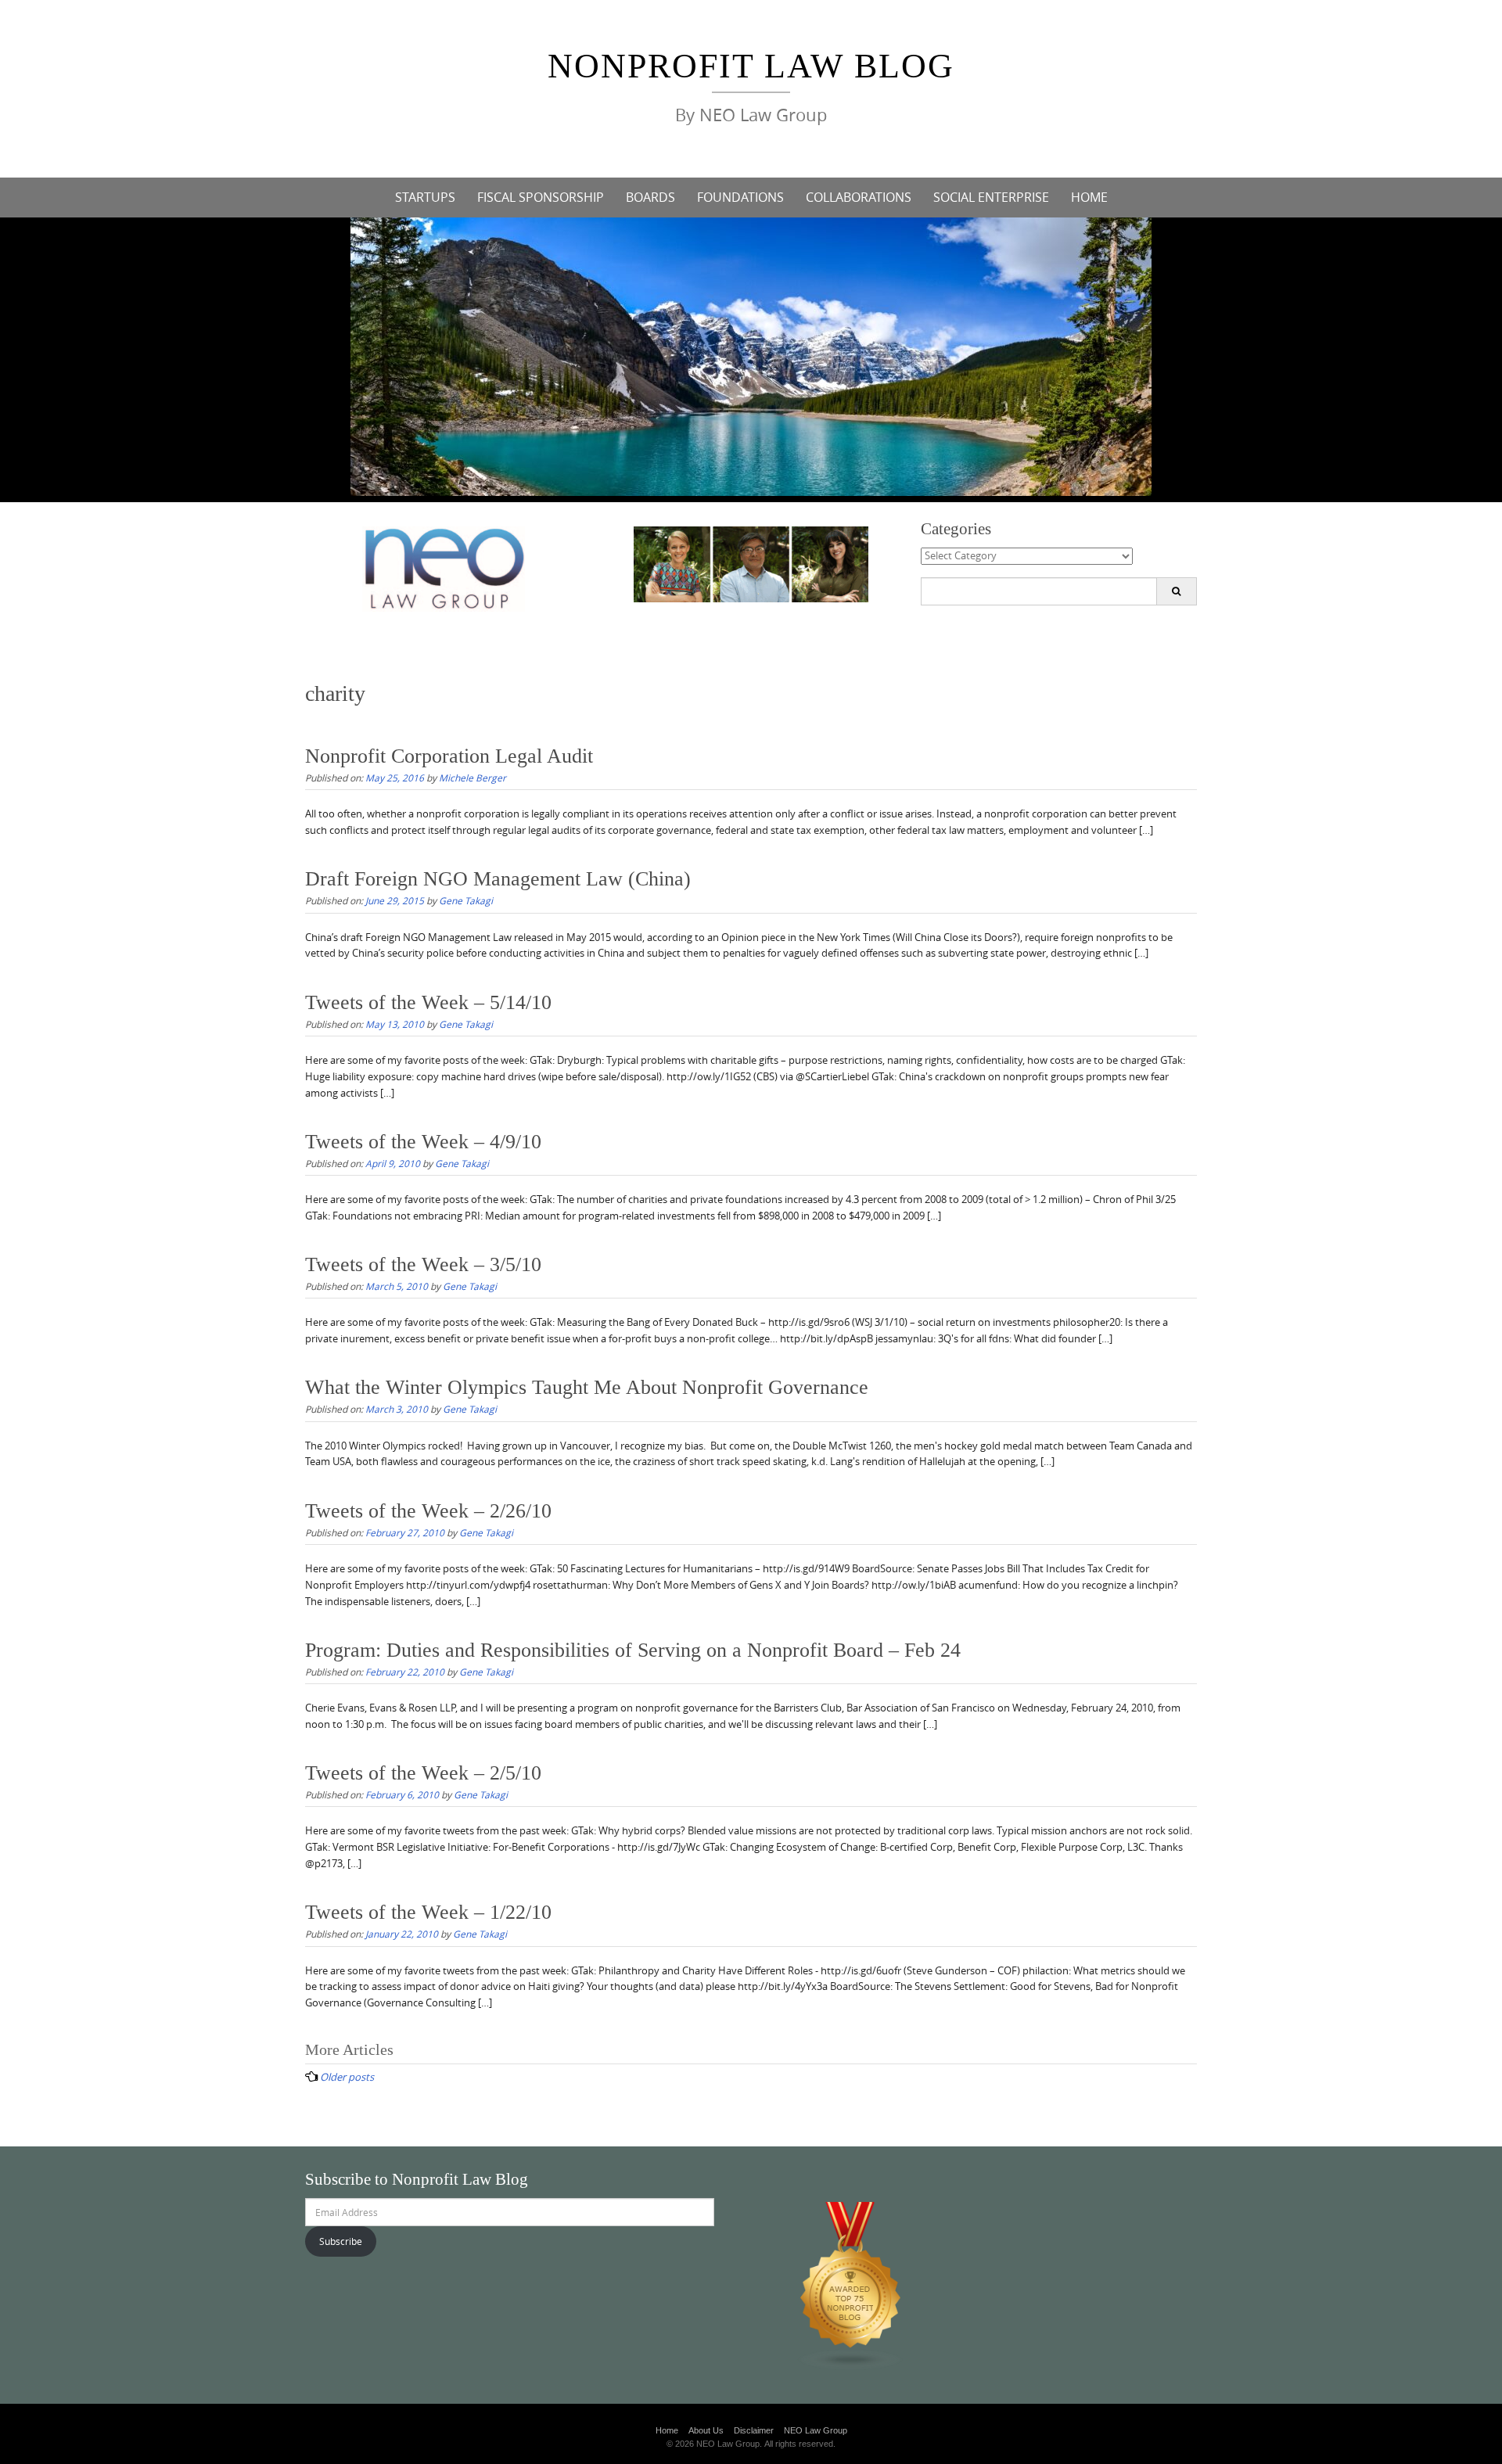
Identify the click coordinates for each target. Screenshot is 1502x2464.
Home (667, 2430)
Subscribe (341, 2241)
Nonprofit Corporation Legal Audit (449, 756)
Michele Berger (473, 778)
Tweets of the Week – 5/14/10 (428, 1002)
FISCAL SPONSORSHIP (541, 197)
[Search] (1176, 591)
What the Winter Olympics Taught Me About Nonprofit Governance (587, 1387)
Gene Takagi (466, 900)
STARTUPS (425, 197)
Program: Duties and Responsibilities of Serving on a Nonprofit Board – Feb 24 (633, 1650)
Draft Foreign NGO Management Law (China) (498, 879)
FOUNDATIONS (740, 197)
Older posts (347, 2077)
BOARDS (650, 197)
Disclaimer (754, 2430)
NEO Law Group (816, 2430)
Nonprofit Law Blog (751, 66)
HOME (1089, 197)
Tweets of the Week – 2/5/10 (423, 1773)
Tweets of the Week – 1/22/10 (428, 1912)
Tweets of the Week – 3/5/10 (423, 1264)
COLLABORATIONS (859, 197)
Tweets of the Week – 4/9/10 (423, 1142)
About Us (706, 2430)
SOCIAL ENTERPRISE (991, 197)
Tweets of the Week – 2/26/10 (428, 1511)
